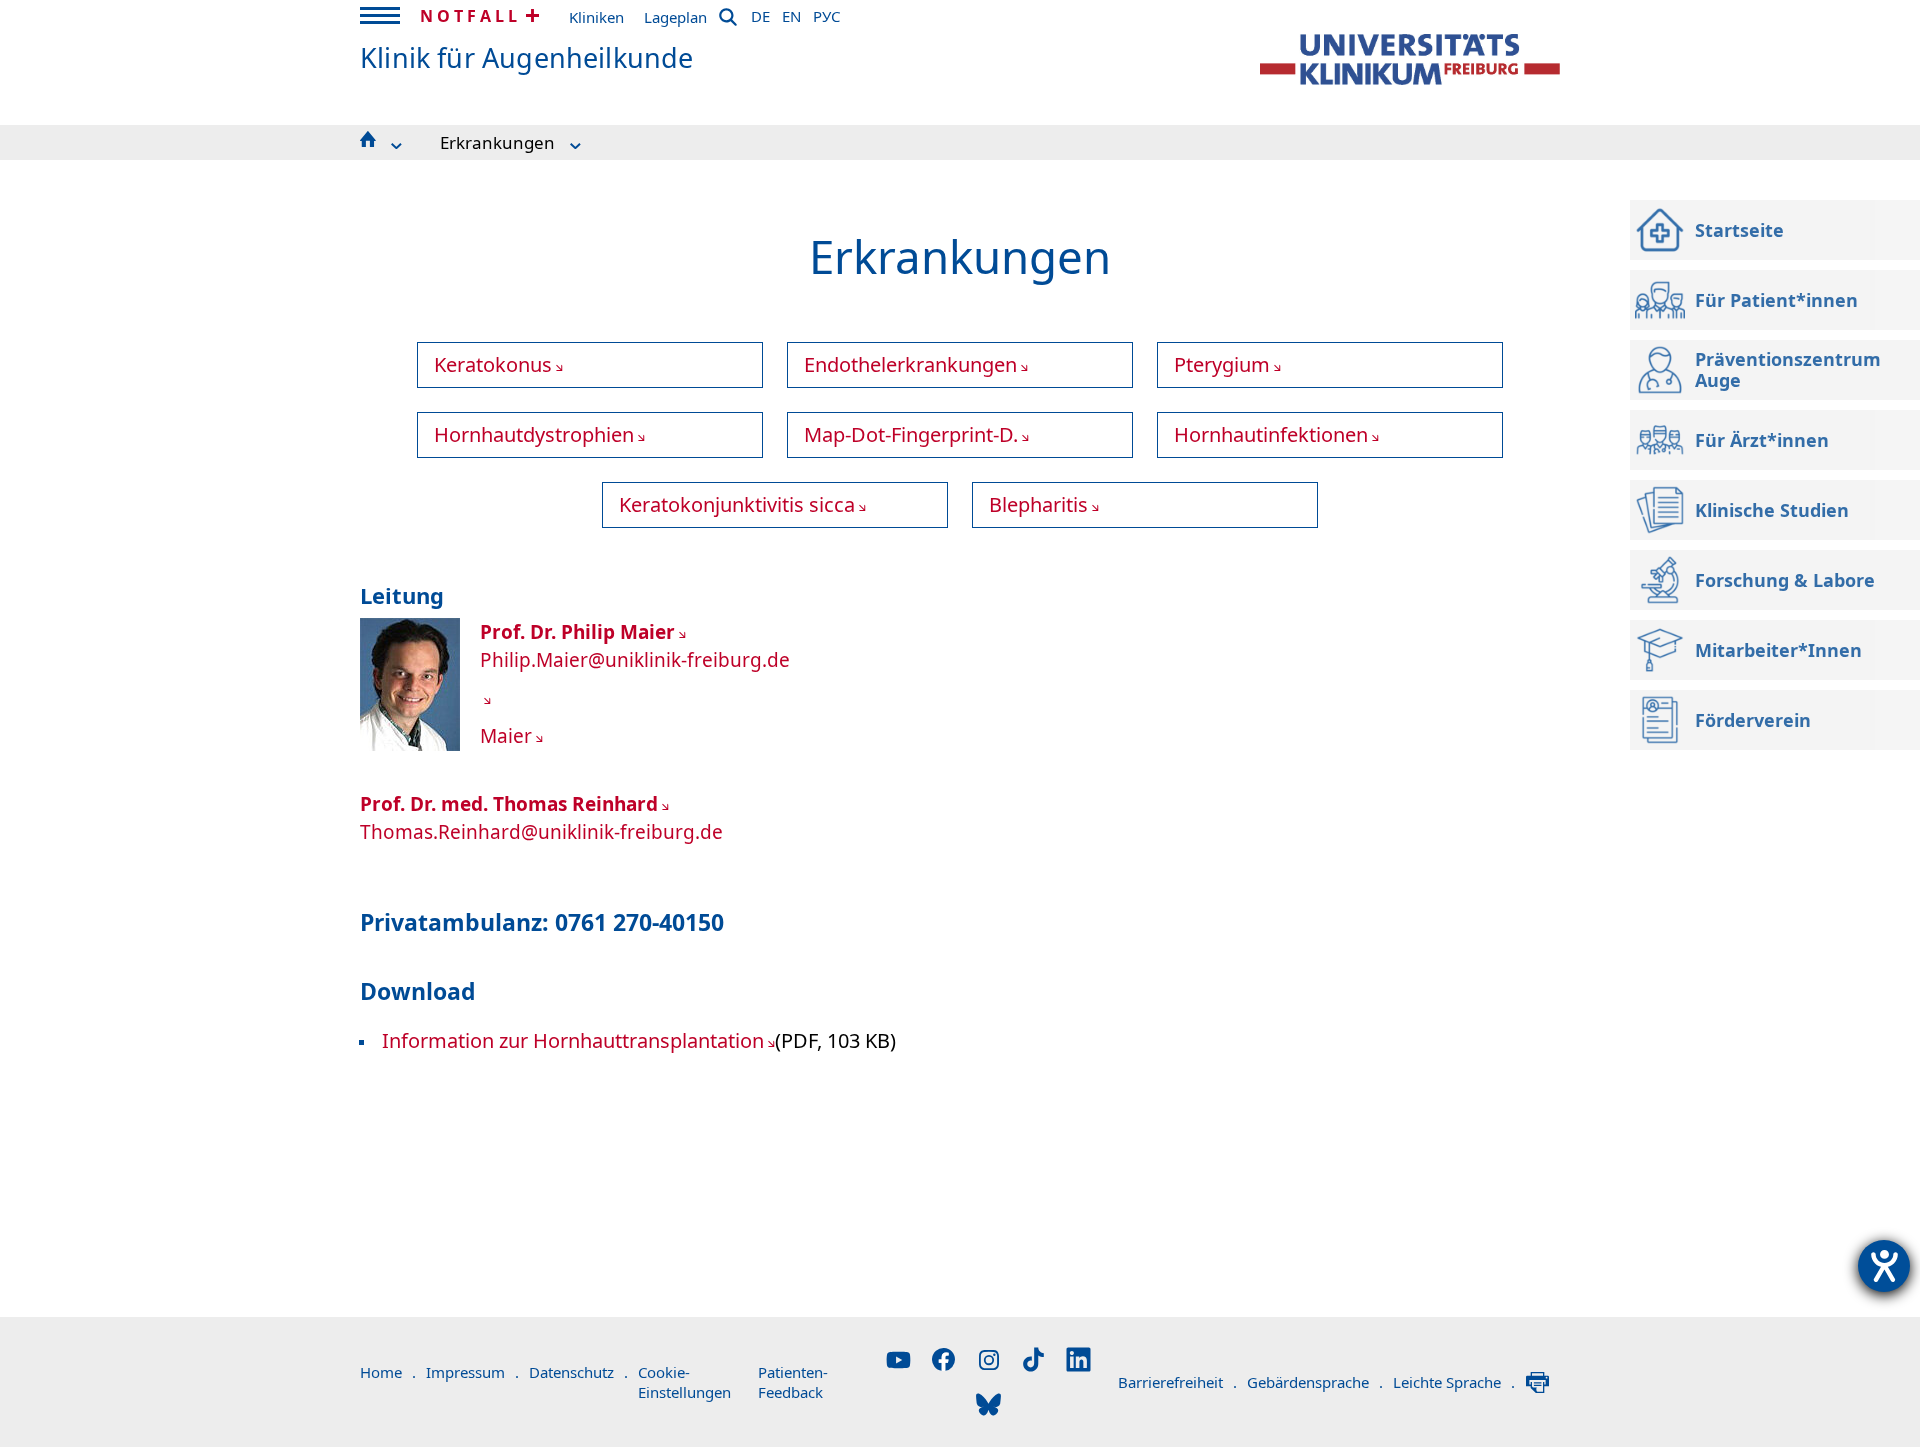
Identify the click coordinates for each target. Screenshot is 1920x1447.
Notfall (470, 16)
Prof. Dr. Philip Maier (577, 632)
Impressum (472, 1372)
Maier (506, 736)
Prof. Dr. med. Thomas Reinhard (509, 804)
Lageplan (675, 17)
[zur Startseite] (1410, 59)
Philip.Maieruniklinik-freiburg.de (635, 660)
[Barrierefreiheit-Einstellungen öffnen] (1884, 1266)
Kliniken (596, 17)
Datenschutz (578, 1372)
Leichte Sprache (1454, 1382)
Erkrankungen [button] (497, 142)
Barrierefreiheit (1177, 1382)
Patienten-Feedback (793, 1382)
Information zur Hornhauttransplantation (573, 1040)
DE (760, 13)
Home (388, 1372)
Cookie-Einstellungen (684, 1382)
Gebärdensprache (1315, 1382)
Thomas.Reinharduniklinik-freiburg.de (541, 832)
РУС (826, 13)
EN (791, 13)
